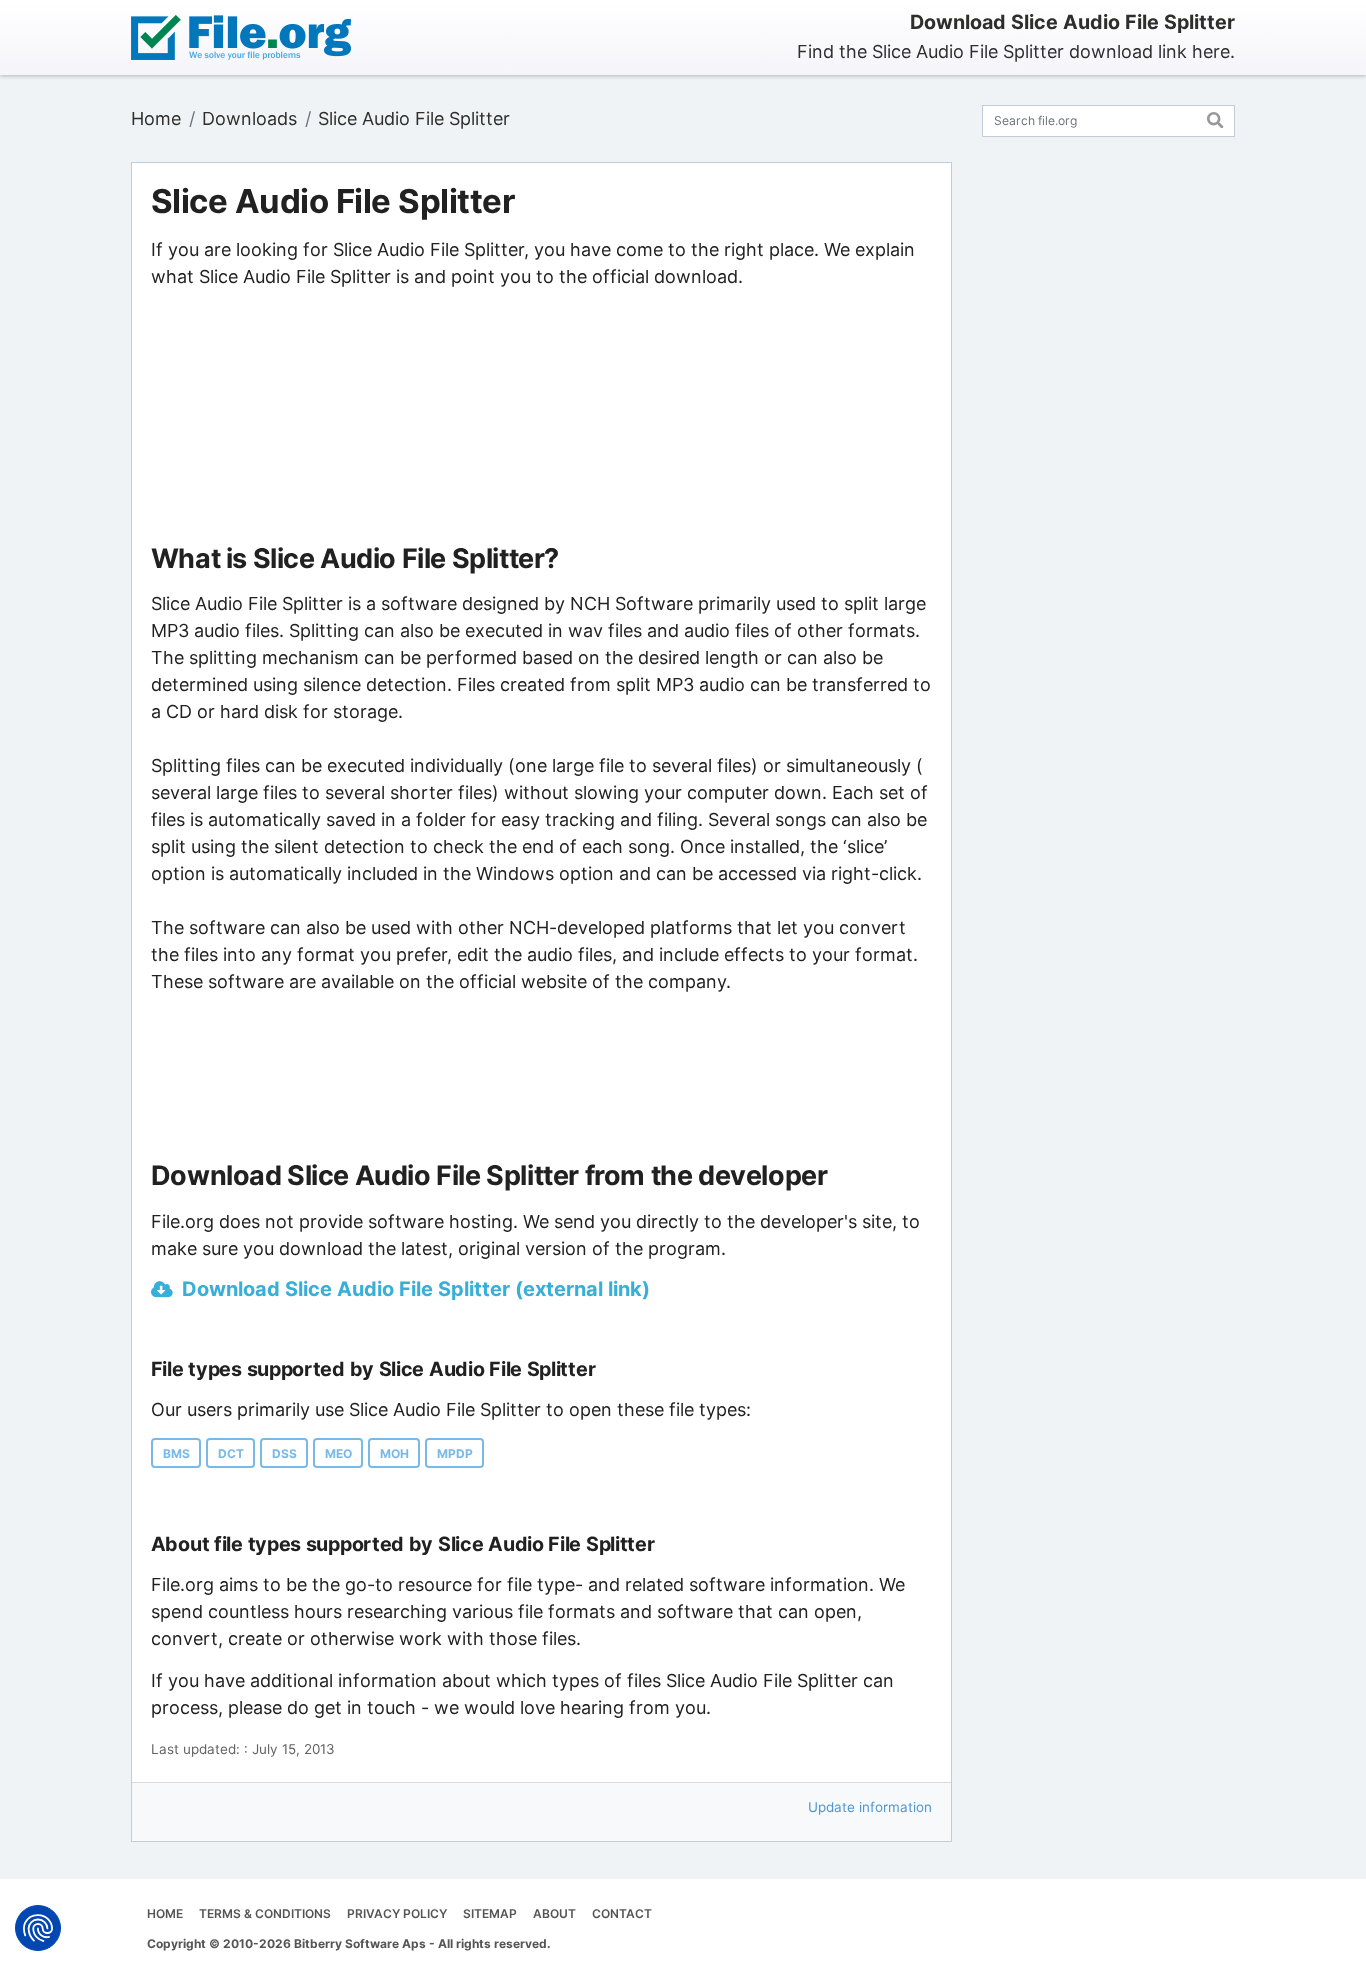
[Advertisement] (541, 417)
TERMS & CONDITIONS (265, 1913)
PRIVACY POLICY (397, 1913)
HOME (165, 1913)
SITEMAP (490, 1913)
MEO (338, 1453)
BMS (176, 1453)
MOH (394, 1453)
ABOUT (554, 1913)
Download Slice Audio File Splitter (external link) (416, 1289)
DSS (284, 1453)
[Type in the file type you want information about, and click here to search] (1215, 117)
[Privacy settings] (38, 1928)
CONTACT (622, 1913)
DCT (231, 1453)
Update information (870, 1807)
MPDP (455, 1453)
